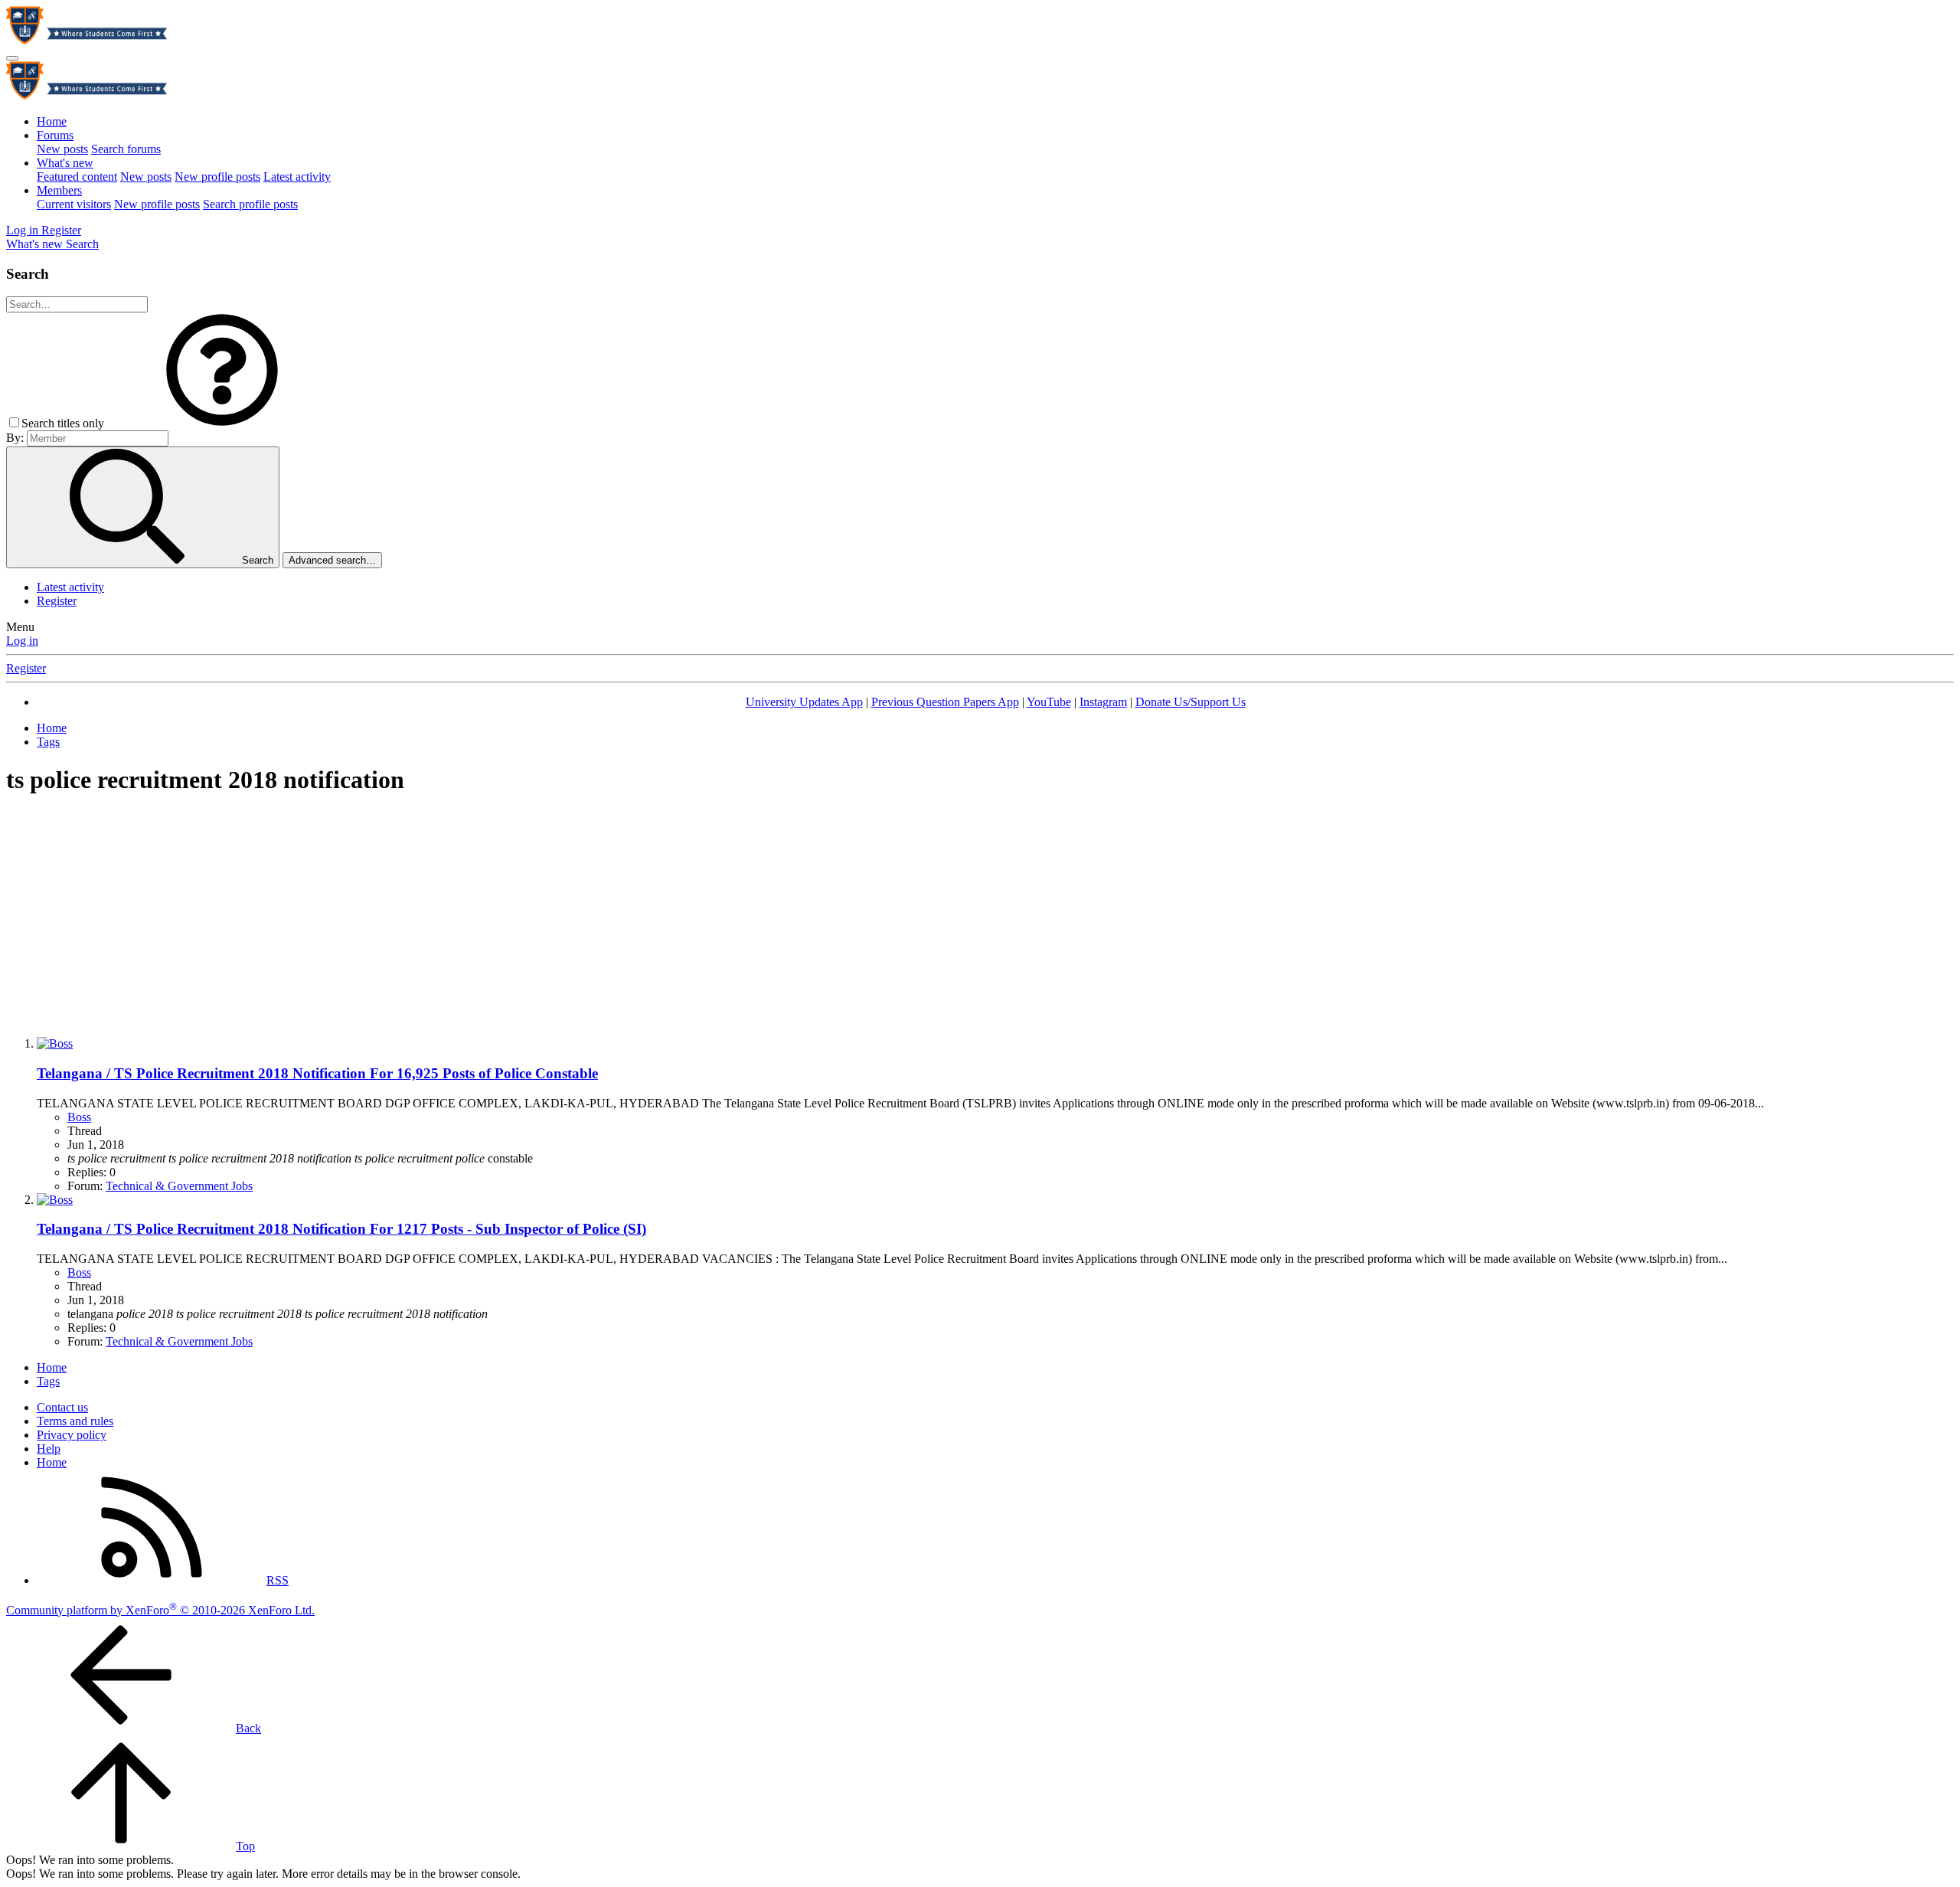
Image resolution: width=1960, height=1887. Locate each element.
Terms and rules (75, 1421)
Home (52, 121)
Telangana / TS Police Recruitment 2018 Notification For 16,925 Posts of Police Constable (317, 1073)
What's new (65, 163)
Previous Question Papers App (945, 702)
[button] (222, 423)
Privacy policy (72, 1435)
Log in (22, 641)
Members (59, 190)
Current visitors (74, 204)
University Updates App (804, 702)
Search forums (126, 149)
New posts (62, 149)
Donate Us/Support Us (1191, 702)
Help (49, 1449)
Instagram (1103, 702)
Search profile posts (250, 204)
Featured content (77, 177)
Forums (55, 135)
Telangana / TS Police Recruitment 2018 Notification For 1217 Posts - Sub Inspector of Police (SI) (341, 1229)
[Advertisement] (980, 917)
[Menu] (12, 58)
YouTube (1049, 702)
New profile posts (217, 177)
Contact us (62, 1407)
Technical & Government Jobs (179, 1186)
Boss (79, 1117)
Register (57, 601)
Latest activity (297, 177)
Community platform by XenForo (160, 1610)
